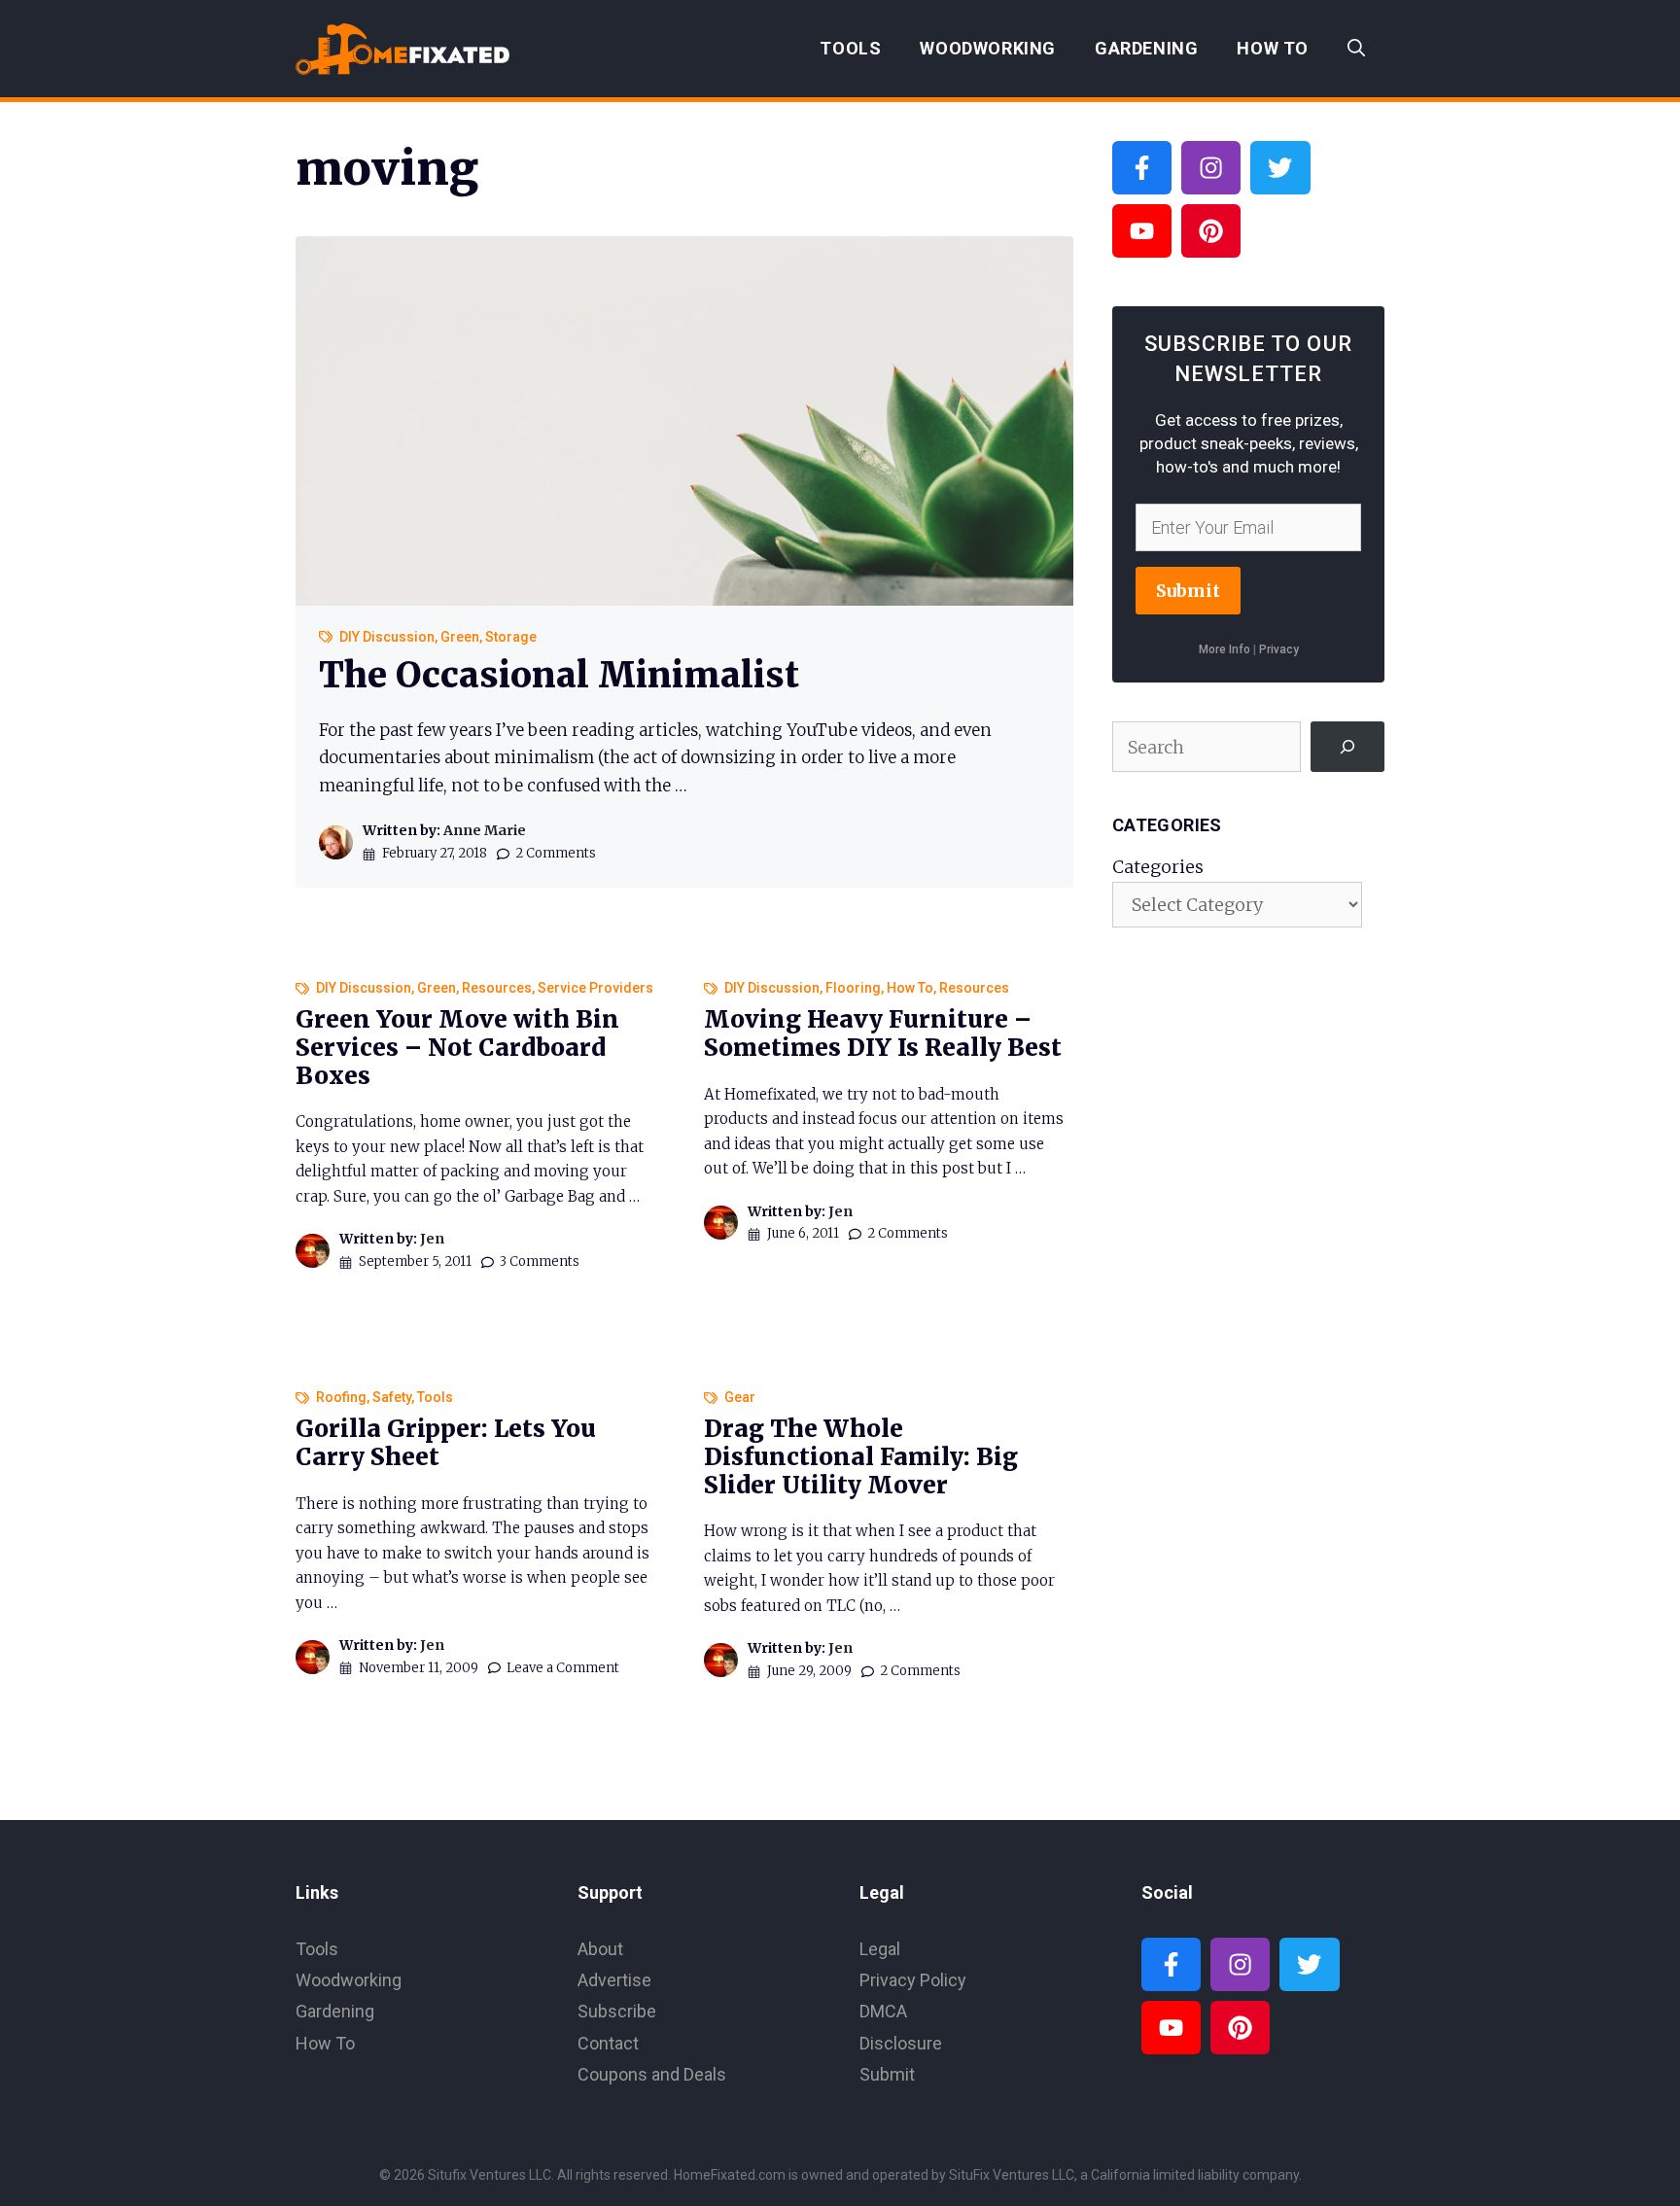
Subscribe (617, 2011)
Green (460, 637)
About (600, 1949)
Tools (850, 48)
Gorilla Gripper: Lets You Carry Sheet (446, 1443)
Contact (608, 2043)
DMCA (883, 2011)
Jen (432, 1239)
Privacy (1279, 649)
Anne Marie (485, 830)
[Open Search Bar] (1356, 49)
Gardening (1146, 48)
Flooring (853, 988)
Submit (1188, 591)
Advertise (614, 1980)
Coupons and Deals (652, 2074)
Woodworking (988, 48)
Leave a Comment (563, 1668)
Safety (392, 1397)
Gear (740, 1397)
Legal (880, 1949)
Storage (511, 637)
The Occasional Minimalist (559, 675)
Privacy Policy (913, 1980)
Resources (497, 988)
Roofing (341, 1397)
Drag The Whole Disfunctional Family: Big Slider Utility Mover (861, 1457)
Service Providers (595, 988)
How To (1273, 48)
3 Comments (540, 1261)
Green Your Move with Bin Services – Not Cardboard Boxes (457, 1048)
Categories (1158, 867)
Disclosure (901, 2043)
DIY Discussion (387, 637)
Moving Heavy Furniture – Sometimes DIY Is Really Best (883, 1033)
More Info (1225, 649)
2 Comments (556, 853)
